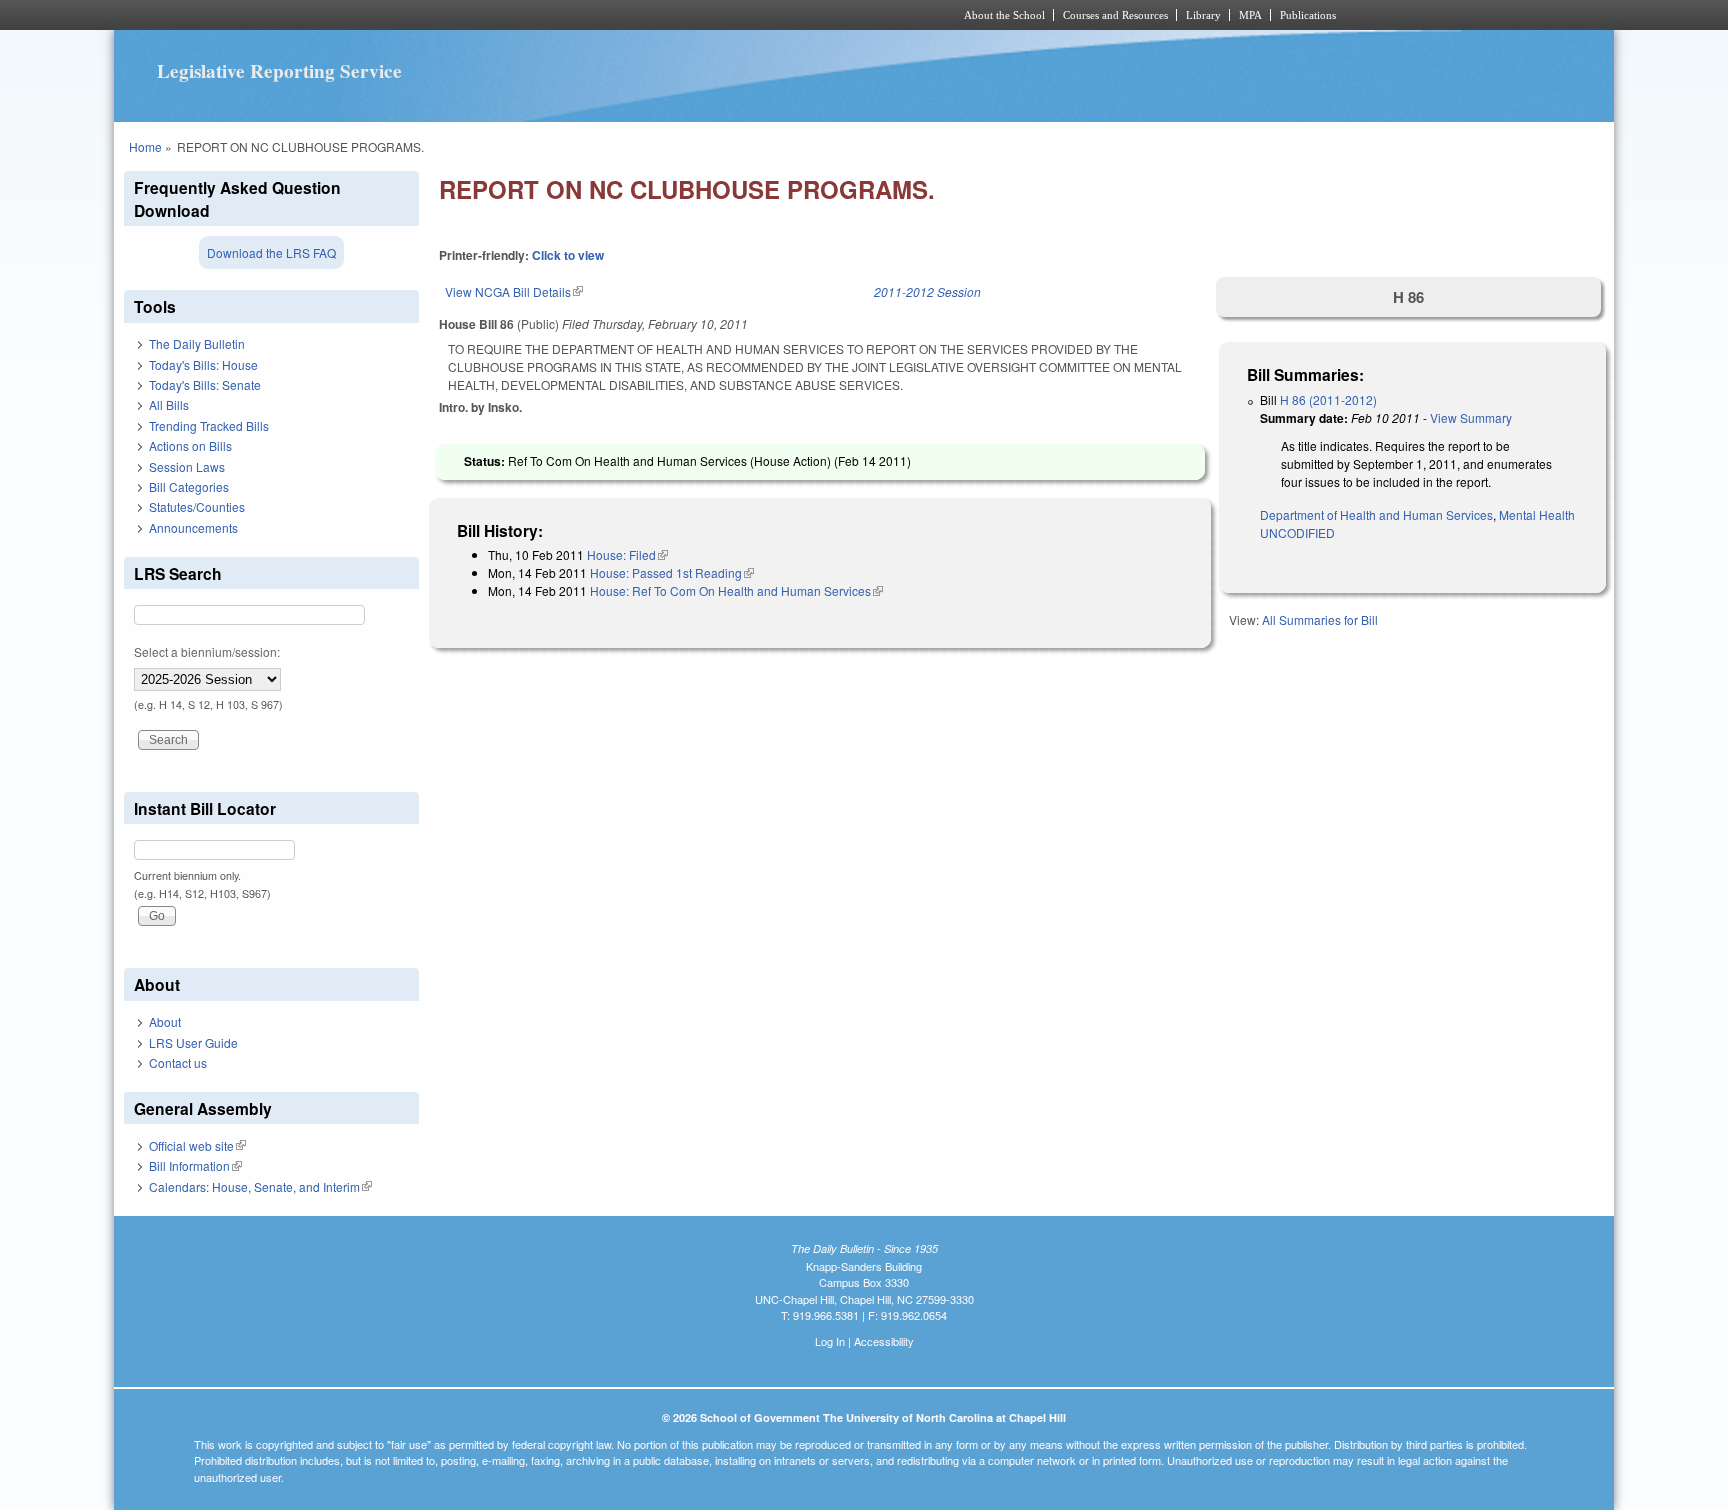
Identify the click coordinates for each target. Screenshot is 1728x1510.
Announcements (193, 527)
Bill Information (195, 1165)
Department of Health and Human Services (1376, 514)
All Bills (169, 404)
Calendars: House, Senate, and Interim (260, 1186)
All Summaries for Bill (1320, 619)
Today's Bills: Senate (205, 384)
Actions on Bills (190, 445)
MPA (1250, 15)
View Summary (1471, 417)
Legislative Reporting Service (279, 71)
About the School (1004, 15)
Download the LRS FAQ (271, 252)
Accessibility (884, 1341)
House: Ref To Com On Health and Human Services (736, 590)
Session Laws (187, 466)
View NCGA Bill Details (514, 291)
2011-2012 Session (927, 291)
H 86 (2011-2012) (1328, 399)
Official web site (197, 1145)
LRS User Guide (193, 1042)
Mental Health (1537, 514)
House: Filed (627, 554)
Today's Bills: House (203, 364)
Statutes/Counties (197, 506)
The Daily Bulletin (197, 343)
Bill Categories (189, 486)
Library (1203, 15)
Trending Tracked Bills (209, 425)
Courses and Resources (1115, 15)
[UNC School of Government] (599, 15)
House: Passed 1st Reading (672, 572)
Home (145, 146)
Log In (830, 1341)
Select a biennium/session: (207, 651)
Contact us (178, 1062)
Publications (1308, 15)
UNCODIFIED (1297, 532)
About (165, 1021)
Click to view (568, 255)
